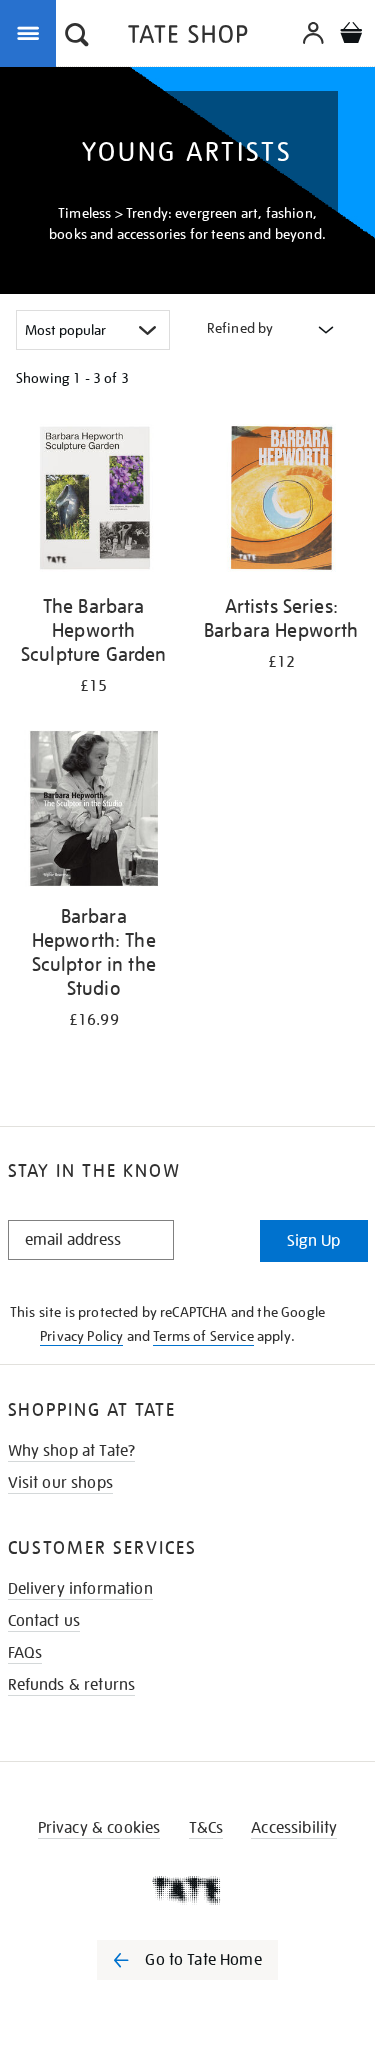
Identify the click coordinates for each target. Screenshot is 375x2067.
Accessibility (294, 1828)
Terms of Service (203, 1336)
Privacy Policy (81, 1336)
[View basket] (351, 35)
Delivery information (80, 1589)
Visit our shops (60, 1483)
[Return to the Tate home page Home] (188, 37)
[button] (77, 37)
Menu (32, 32)
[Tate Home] (187, 1890)
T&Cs (206, 1828)
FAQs (25, 1653)
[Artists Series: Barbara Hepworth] (282, 501)
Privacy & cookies (99, 1828)
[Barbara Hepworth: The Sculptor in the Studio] (94, 812)
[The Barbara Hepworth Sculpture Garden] (94, 501)
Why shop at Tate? (72, 1451)
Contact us (44, 1621)
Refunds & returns (72, 1685)
